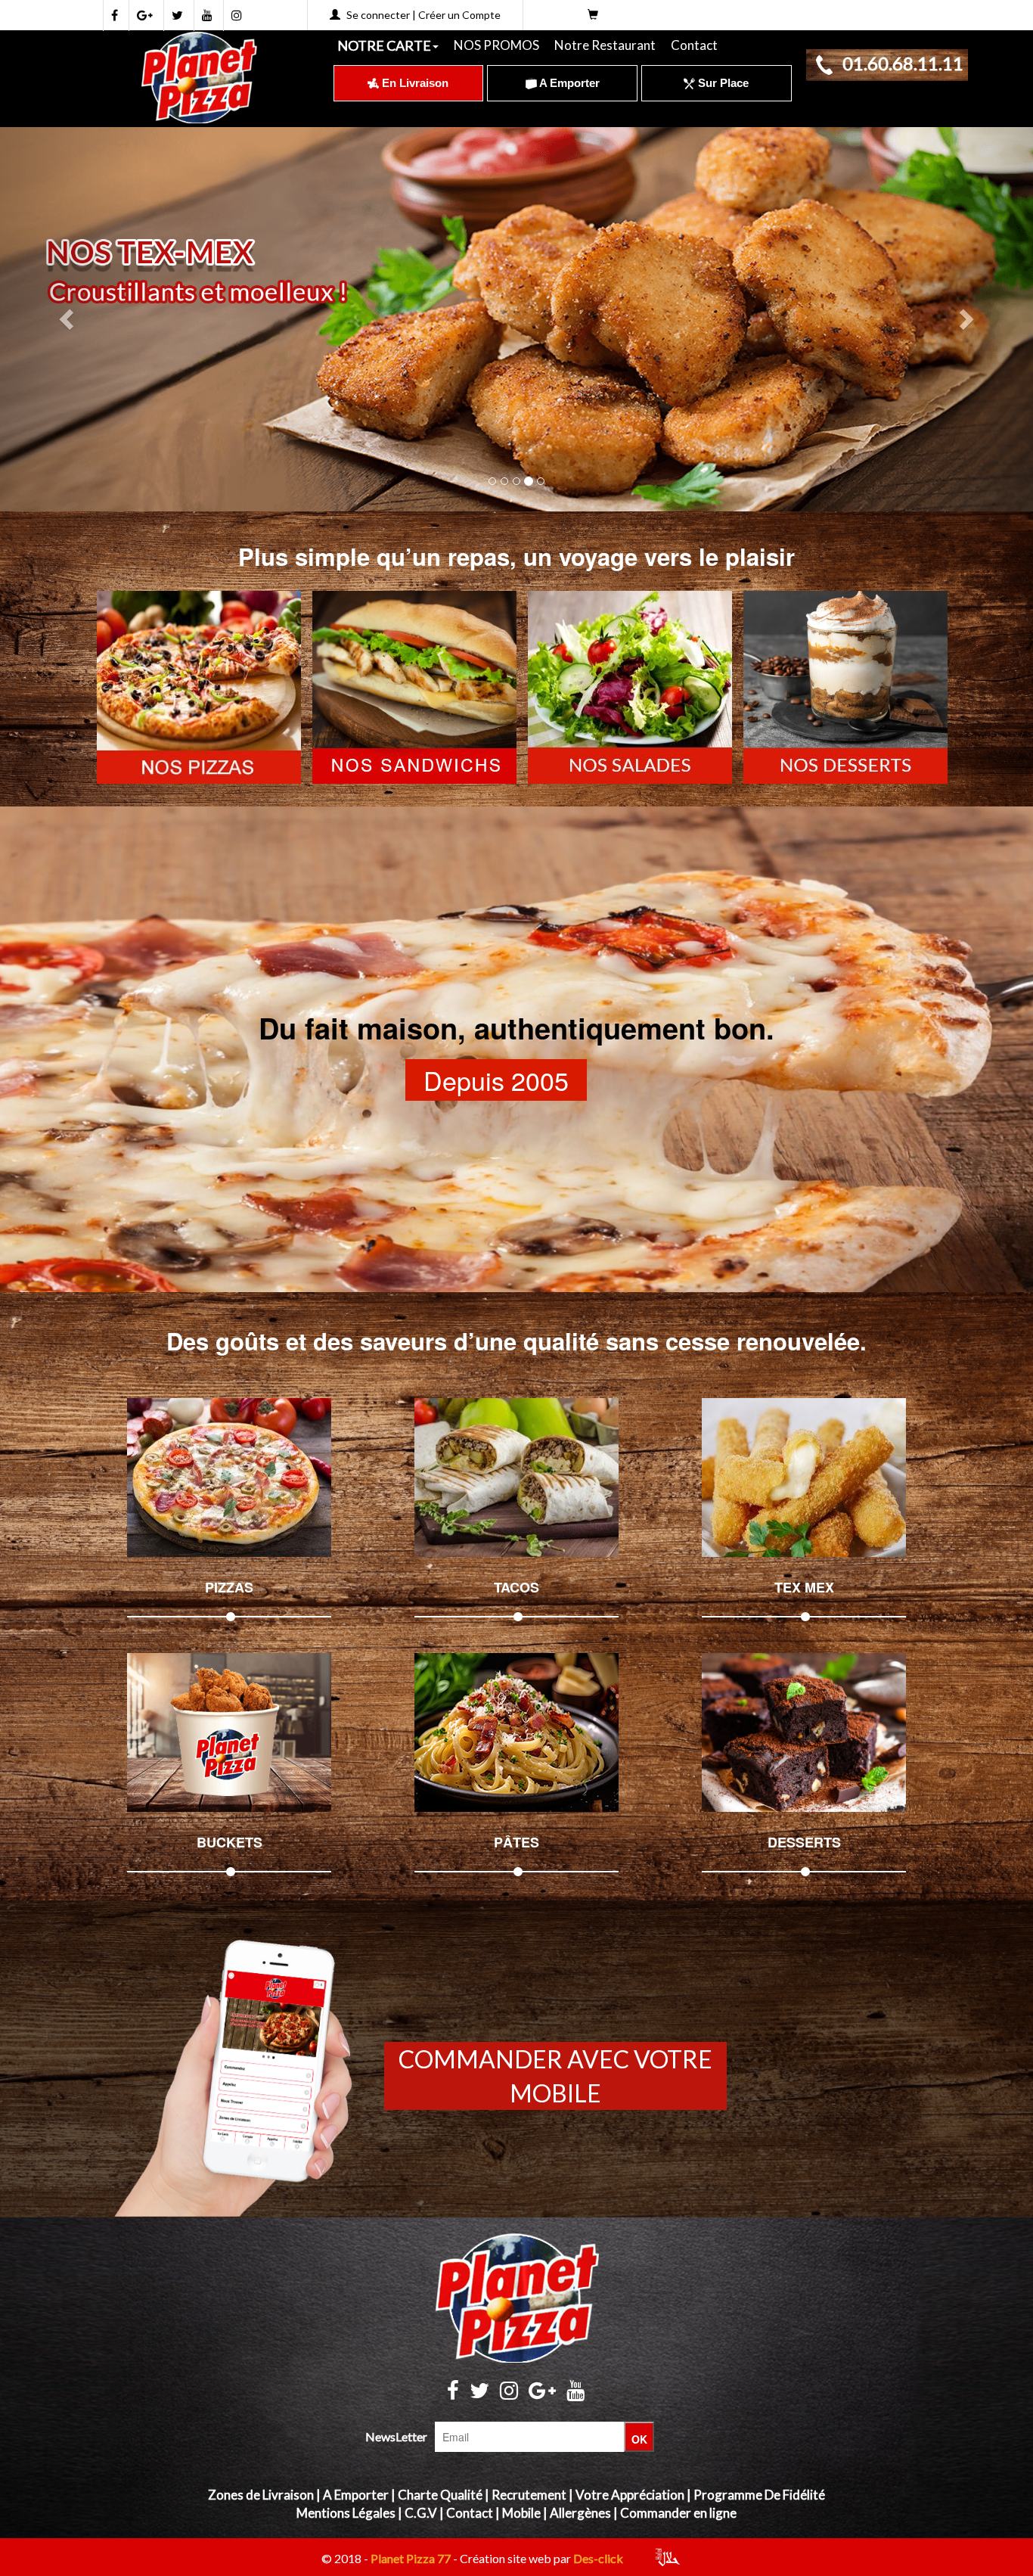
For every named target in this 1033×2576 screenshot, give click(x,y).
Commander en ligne (678, 2513)
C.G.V (421, 2513)
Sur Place (722, 83)
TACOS (516, 1587)
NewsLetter (396, 2436)
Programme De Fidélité (759, 2495)
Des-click (598, 2558)
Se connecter (378, 15)
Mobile (521, 2513)
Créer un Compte (459, 15)
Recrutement (529, 2495)
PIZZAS (229, 1587)
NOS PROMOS (496, 45)
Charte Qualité (440, 2495)
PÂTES (516, 1842)
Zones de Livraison (261, 2495)
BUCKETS (230, 1842)
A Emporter (568, 83)
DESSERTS (804, 1842)
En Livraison (414, 83)
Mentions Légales (346, 2513)
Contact (694, 45)
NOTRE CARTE (384, 45)
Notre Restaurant (605, 45)
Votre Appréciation (630, 2495)
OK (639, 2439)
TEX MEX (804, 1587)
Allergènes (580, 2513)
